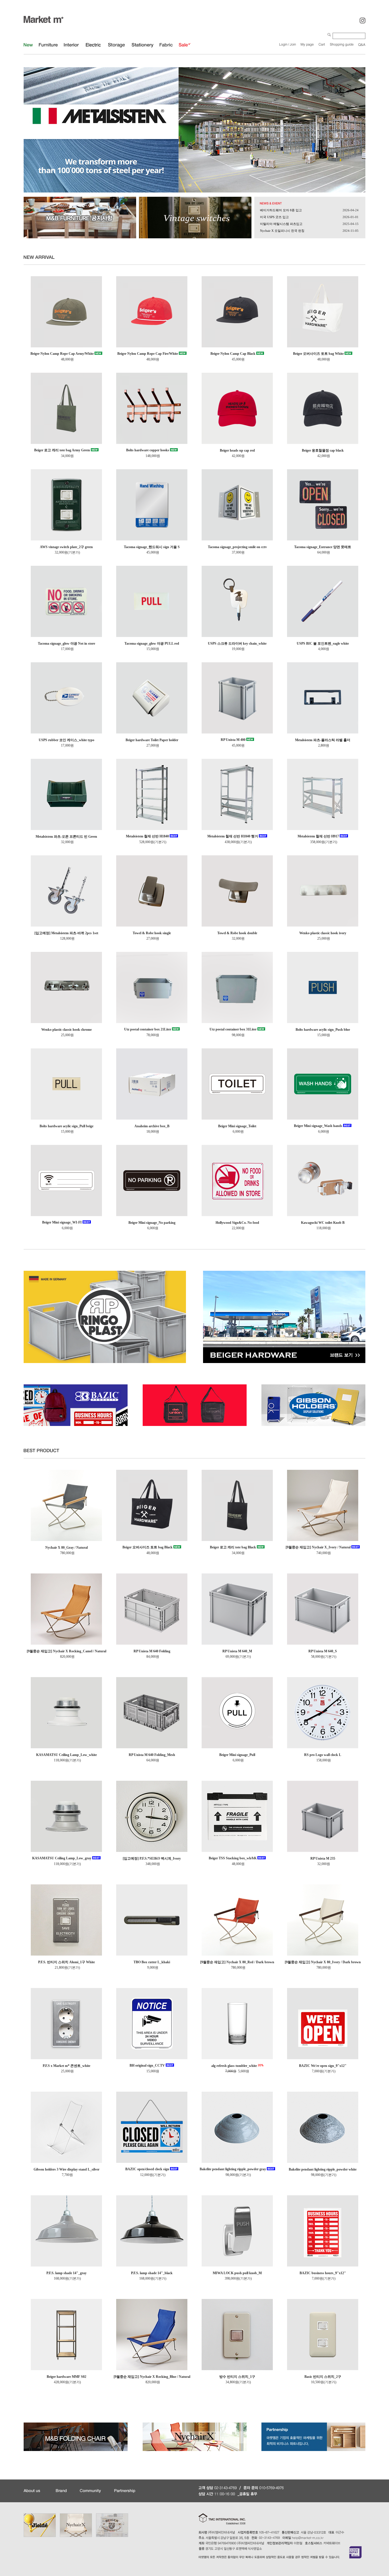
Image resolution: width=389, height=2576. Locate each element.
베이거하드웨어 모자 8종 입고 (281, 210)
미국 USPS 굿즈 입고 (274, 217)
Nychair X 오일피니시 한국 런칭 (282, 231)
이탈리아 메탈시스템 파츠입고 (281, 224)
